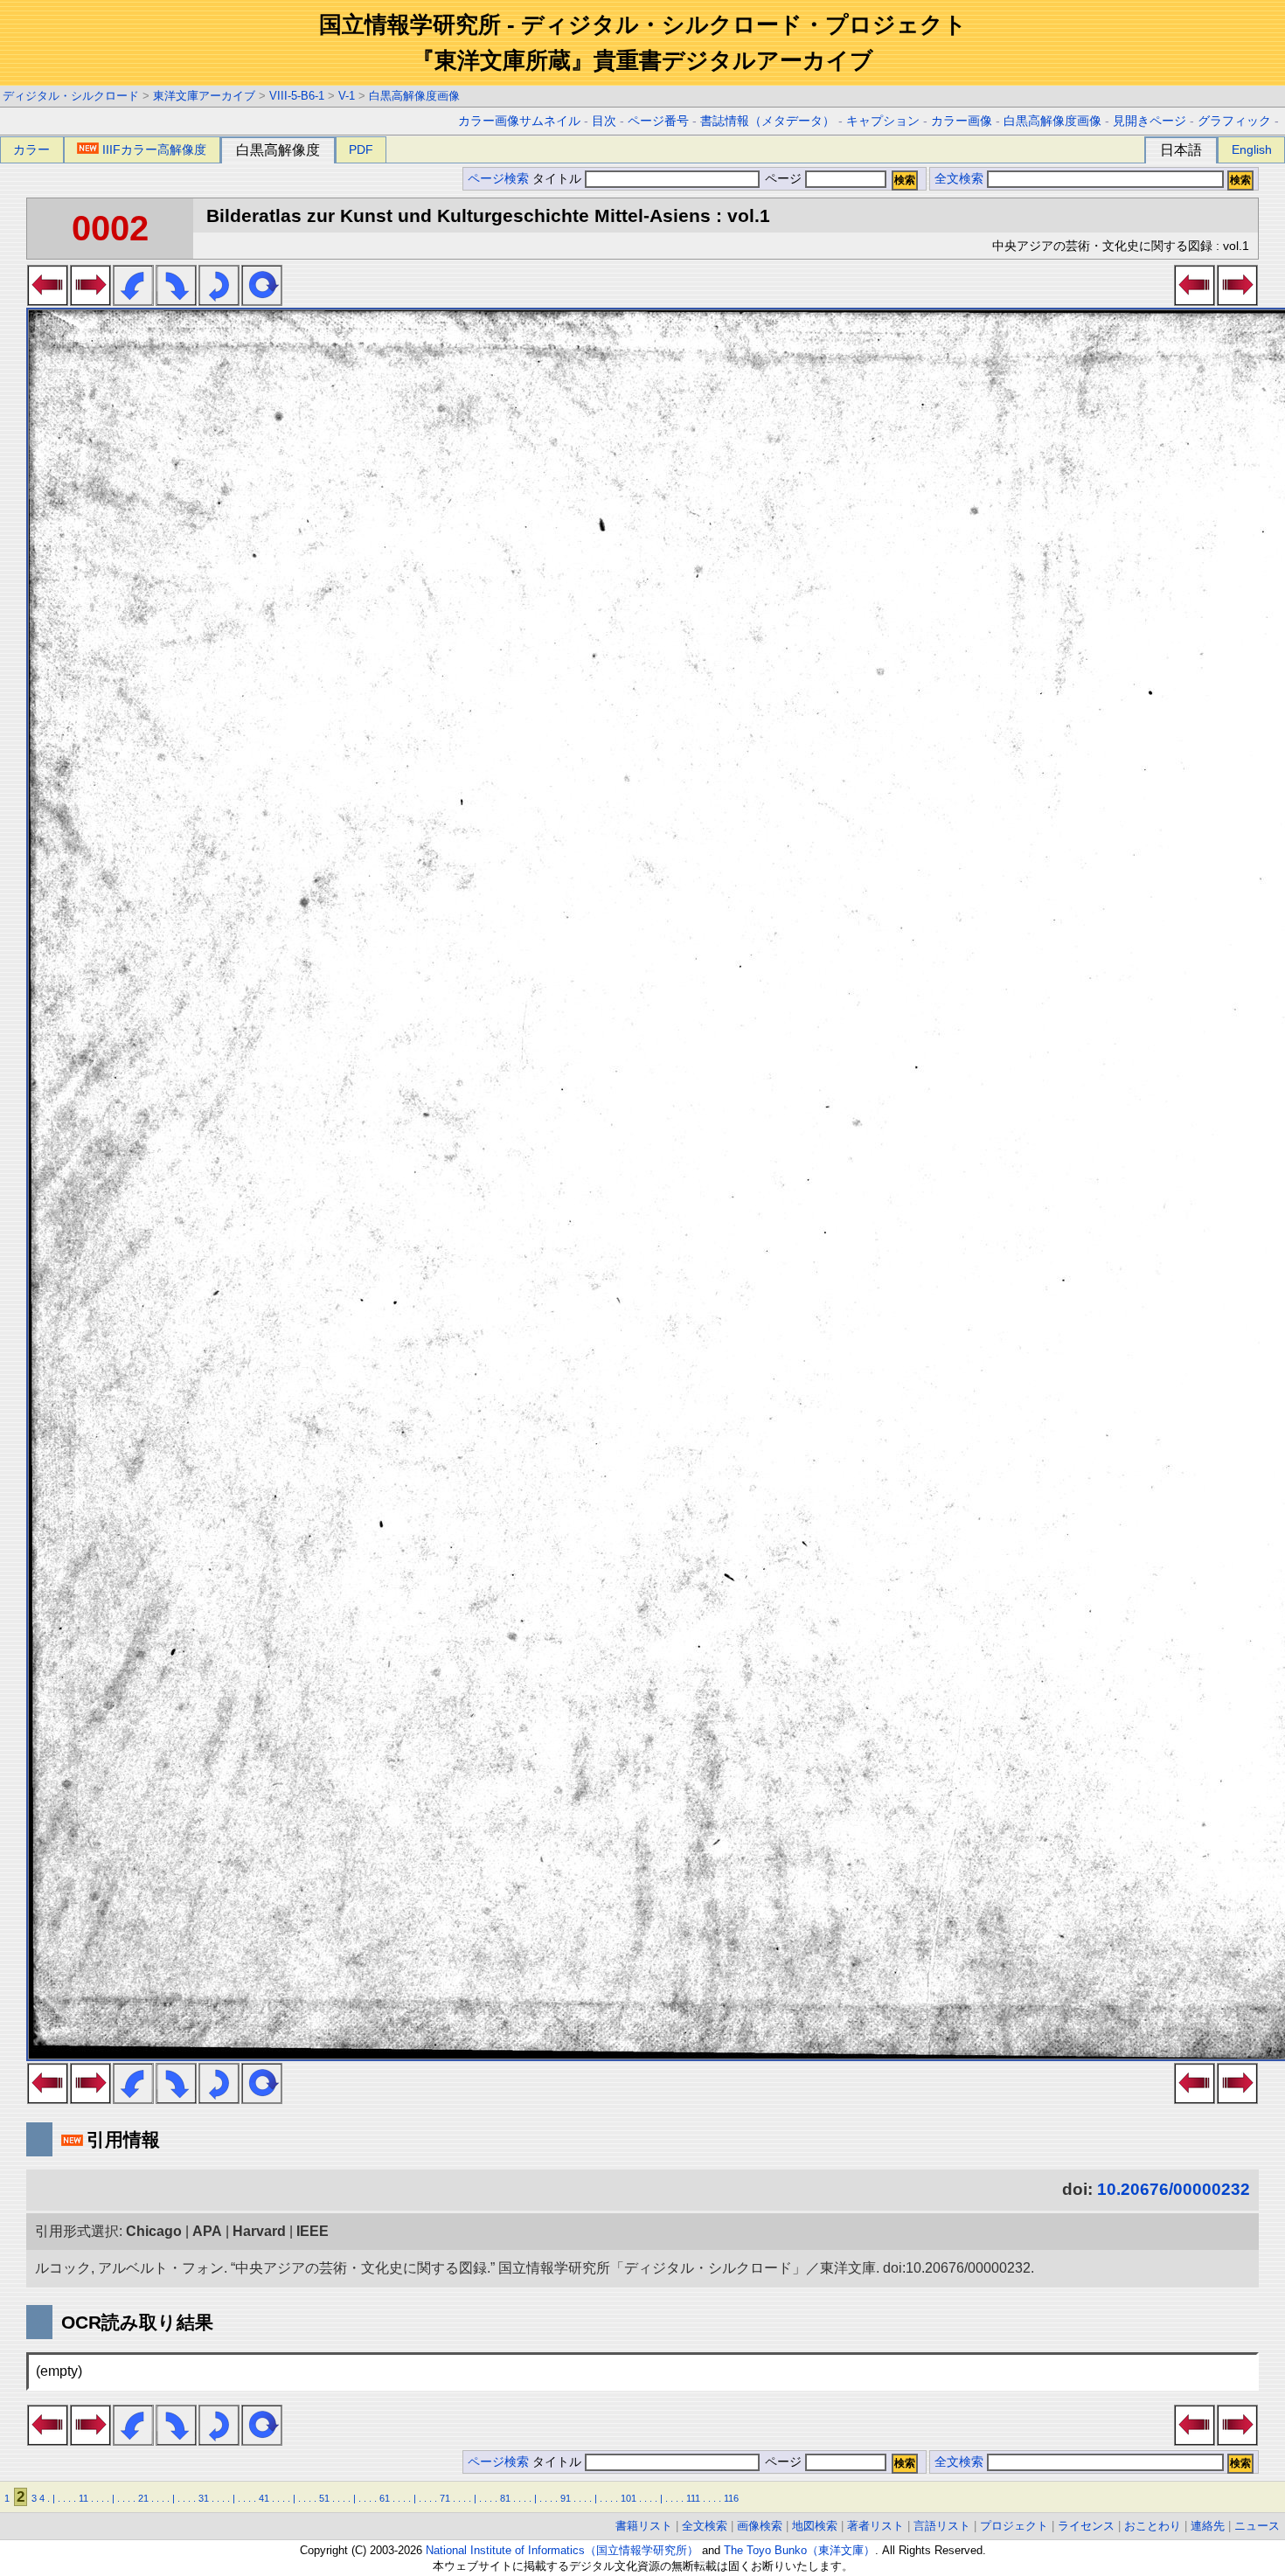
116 (731, 2498)
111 (693, 2498)
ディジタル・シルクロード (71, 96)
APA (207, 2231)
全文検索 (959, 179)
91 (566, 2498)
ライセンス (1086, 2526)
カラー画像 (962, 121)
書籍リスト (644, 2526)
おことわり (1153, 2526)
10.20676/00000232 (1174, 2189)
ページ (783, 179)
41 (264, 2498)
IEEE (313, 2231)
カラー (31, 149)
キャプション (883, 121)
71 (445, 2498)
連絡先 (1208, 2526)
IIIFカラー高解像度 (154, 149)
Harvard (259, 2231)
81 (505, 2498)
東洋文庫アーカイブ (204, 96)
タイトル (559, 179)
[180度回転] (219, 301)
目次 (604, 121)
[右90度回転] (176, 301)
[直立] (262, 301)
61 (385, 2498)
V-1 (347, 96)
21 (143, 2498)
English (1252, 149)
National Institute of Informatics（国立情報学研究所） (562, 2550)
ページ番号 (658, 121)
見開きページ (1150, 121)
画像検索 (760, 2526)
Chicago (154, 2231)
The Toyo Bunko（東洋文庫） (799, 2550)
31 (204, 2498)
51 (324, 2498)
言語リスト (942, 2526)
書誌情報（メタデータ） (768, 121)
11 (83, 2498)
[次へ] (90, 301)
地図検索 (815, 2526)
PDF (361, 149)
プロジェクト (1014, 2526)
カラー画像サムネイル (519, 121)
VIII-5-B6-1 (297, 96)
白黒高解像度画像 (414, 96)
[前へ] (48, 301)
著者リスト (875, 2526)
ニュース (1257, 2526)
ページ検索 (498, 179)
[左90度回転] (133, 301)
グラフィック (1234, 121)
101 (629, 2498)
